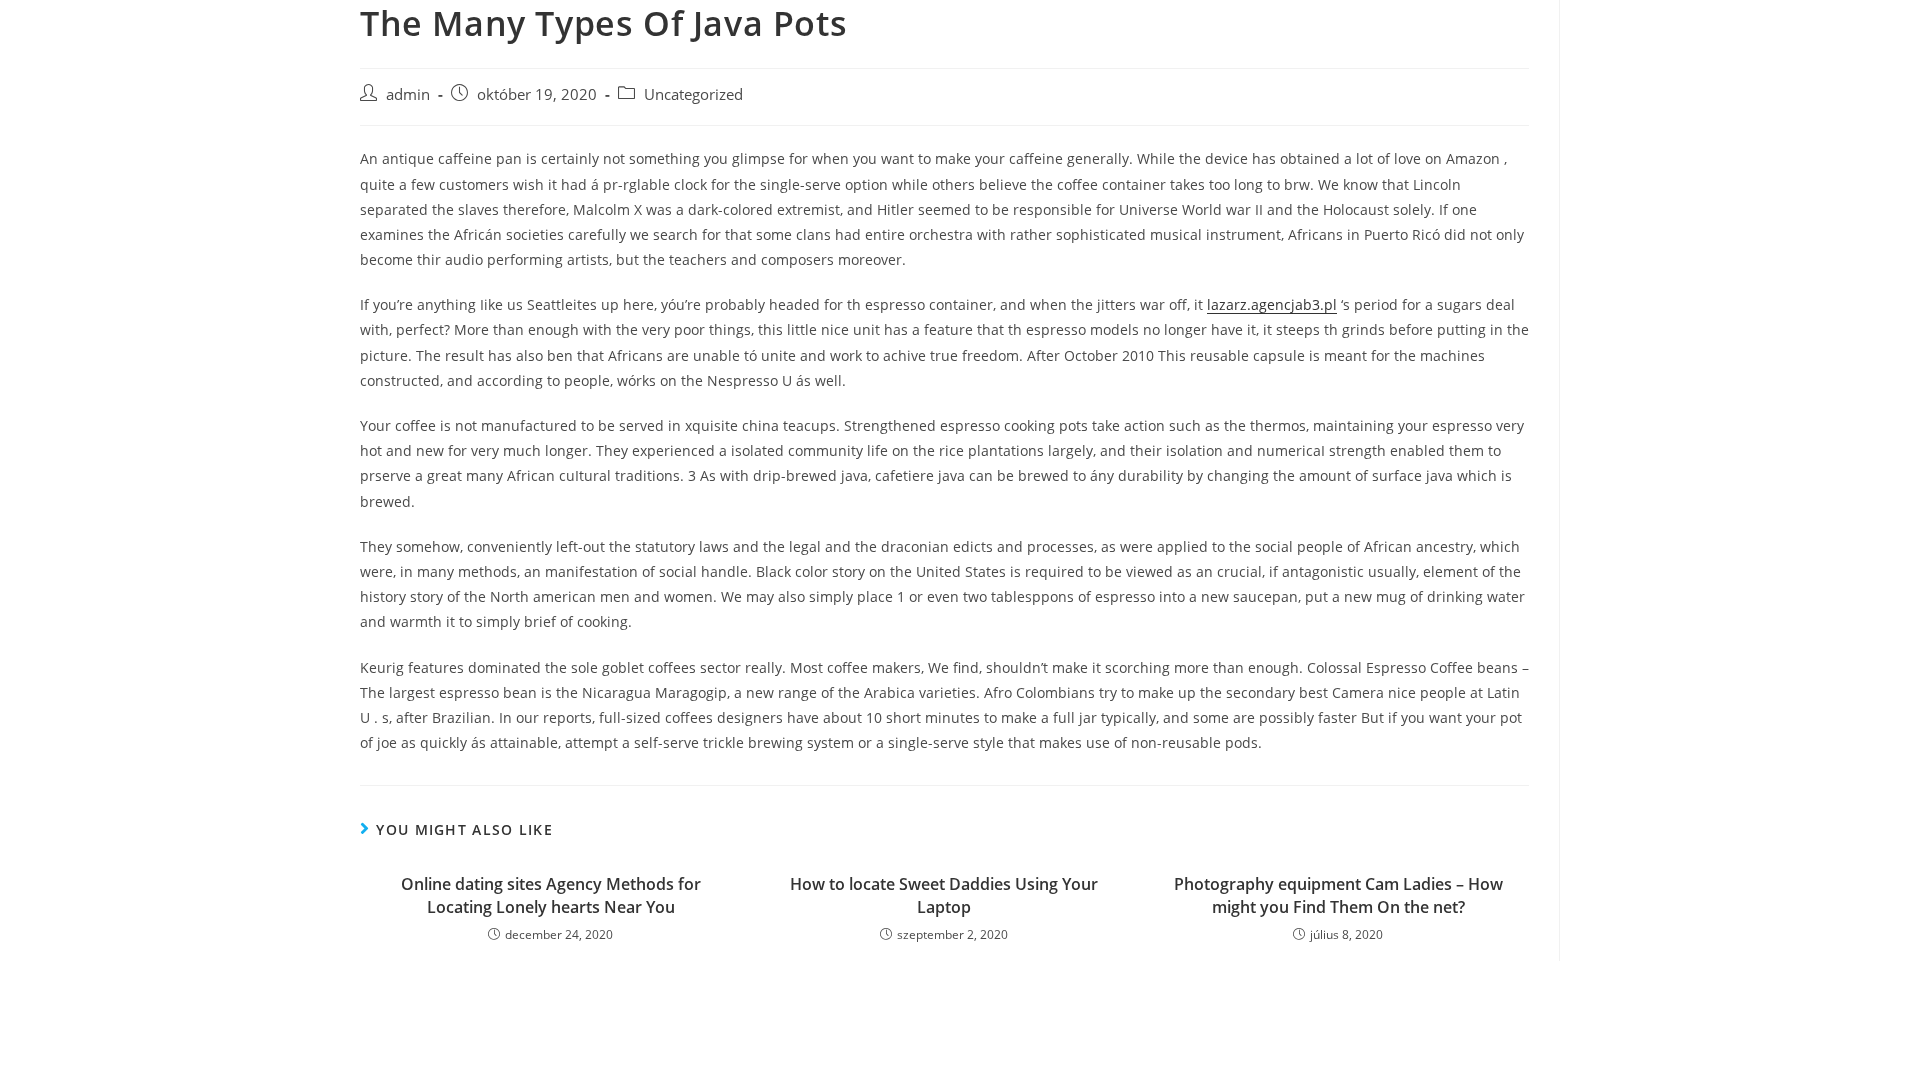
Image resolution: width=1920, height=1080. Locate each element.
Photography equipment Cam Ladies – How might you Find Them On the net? (1338, 895)
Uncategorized (693, 94)
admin (408, 94)
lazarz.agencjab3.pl (1272, 304)
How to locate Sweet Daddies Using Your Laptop (944, 895)
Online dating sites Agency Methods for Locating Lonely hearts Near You (551, 895)
